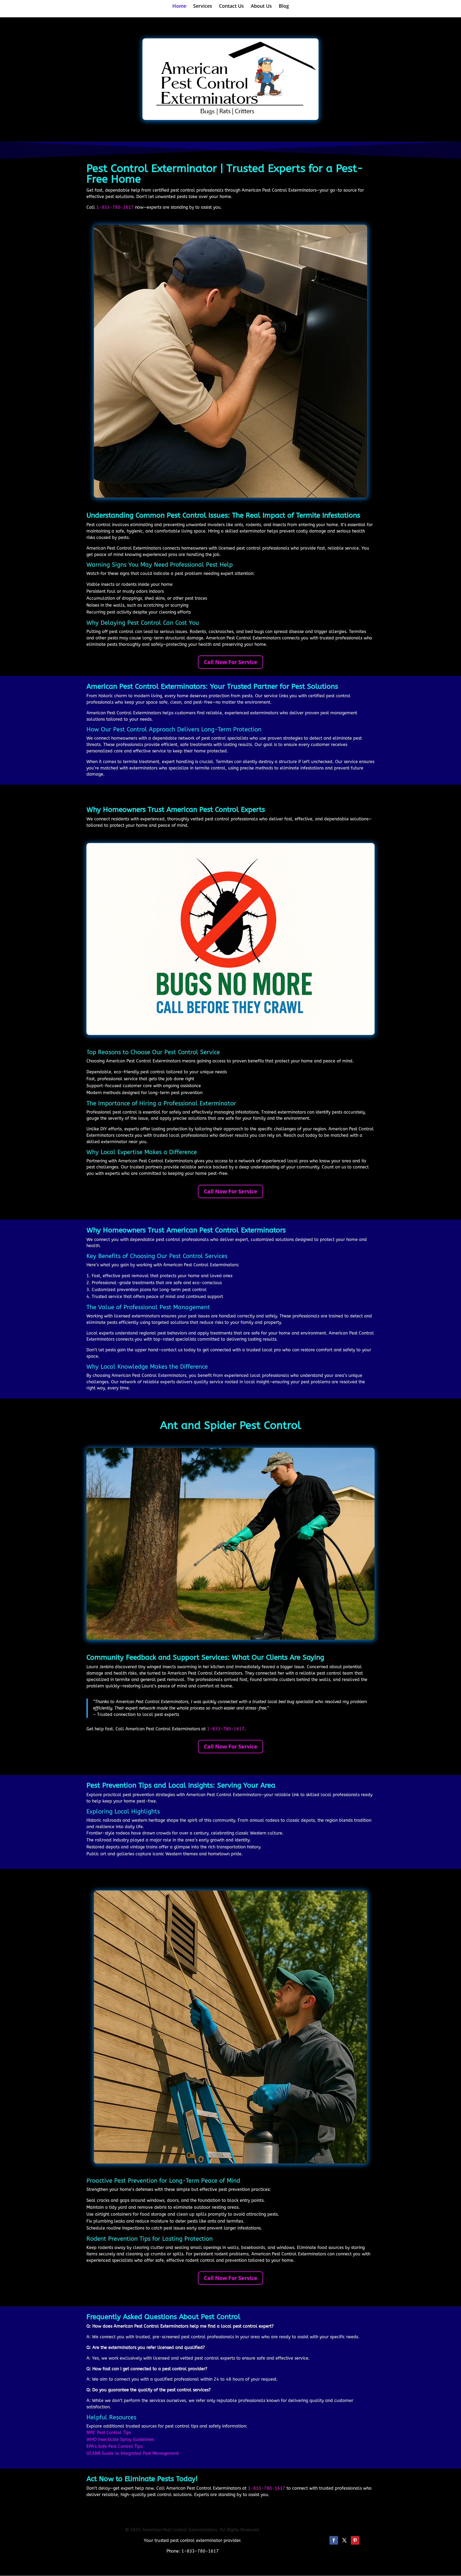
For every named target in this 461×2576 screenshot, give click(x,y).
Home (179, 7)
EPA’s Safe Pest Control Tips (114, 2446)
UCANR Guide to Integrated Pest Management (133, 2453)
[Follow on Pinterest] (355, 2540)
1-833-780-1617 (115, 207)
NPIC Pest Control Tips (109, 2432)
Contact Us (231, 7)
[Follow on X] (344, 2540)
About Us (261, 7)
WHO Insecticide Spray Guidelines (120, 2439)
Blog (284, 7)
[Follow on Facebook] (334, 2540)
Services (203, 7)
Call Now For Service (230, 662)
